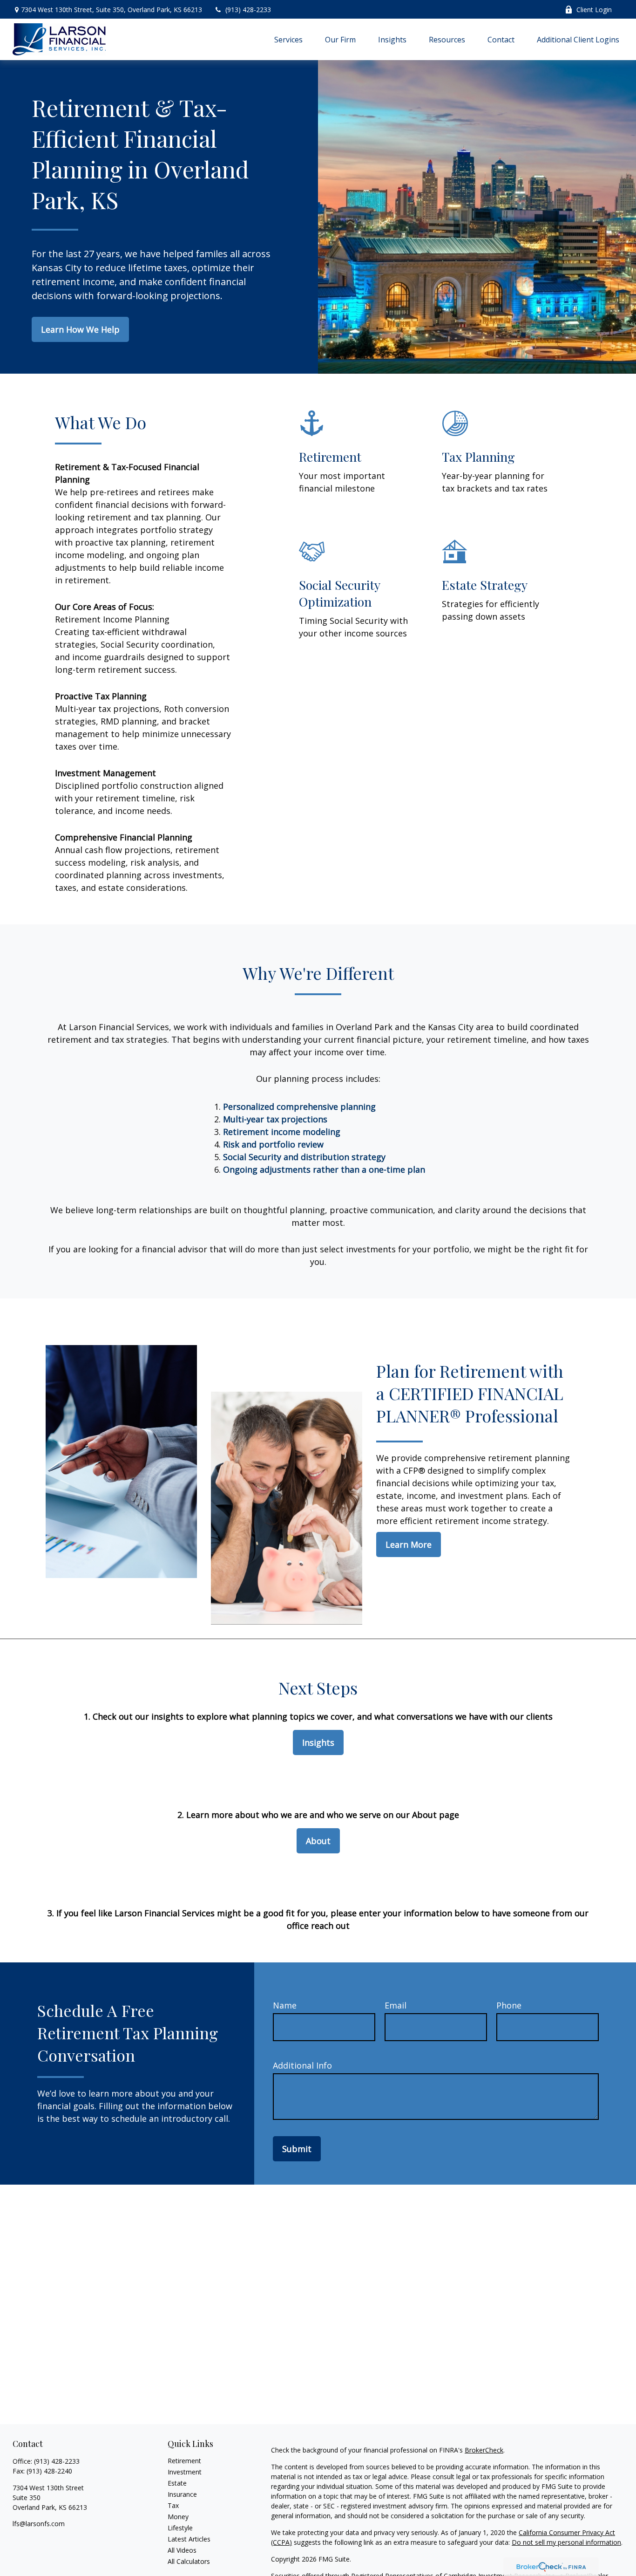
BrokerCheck (484, 2450)
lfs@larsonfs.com (39, 2524)
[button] (288, 39)
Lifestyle (180, 2528)
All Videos (182, 2550)
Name (285, 2005)
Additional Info (302, 2065)
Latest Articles (189, 2539)
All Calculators (189, 2561)
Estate (177, 2483)
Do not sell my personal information (566, 2542)
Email (396, 2005)
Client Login (594, 10)
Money (178, 2517)
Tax (173, 2505)
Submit (297, 2149)
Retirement (184, 2461)
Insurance (182, 2494)
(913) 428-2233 (248, 10)
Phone (509, 2005)
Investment (185, 2472)
